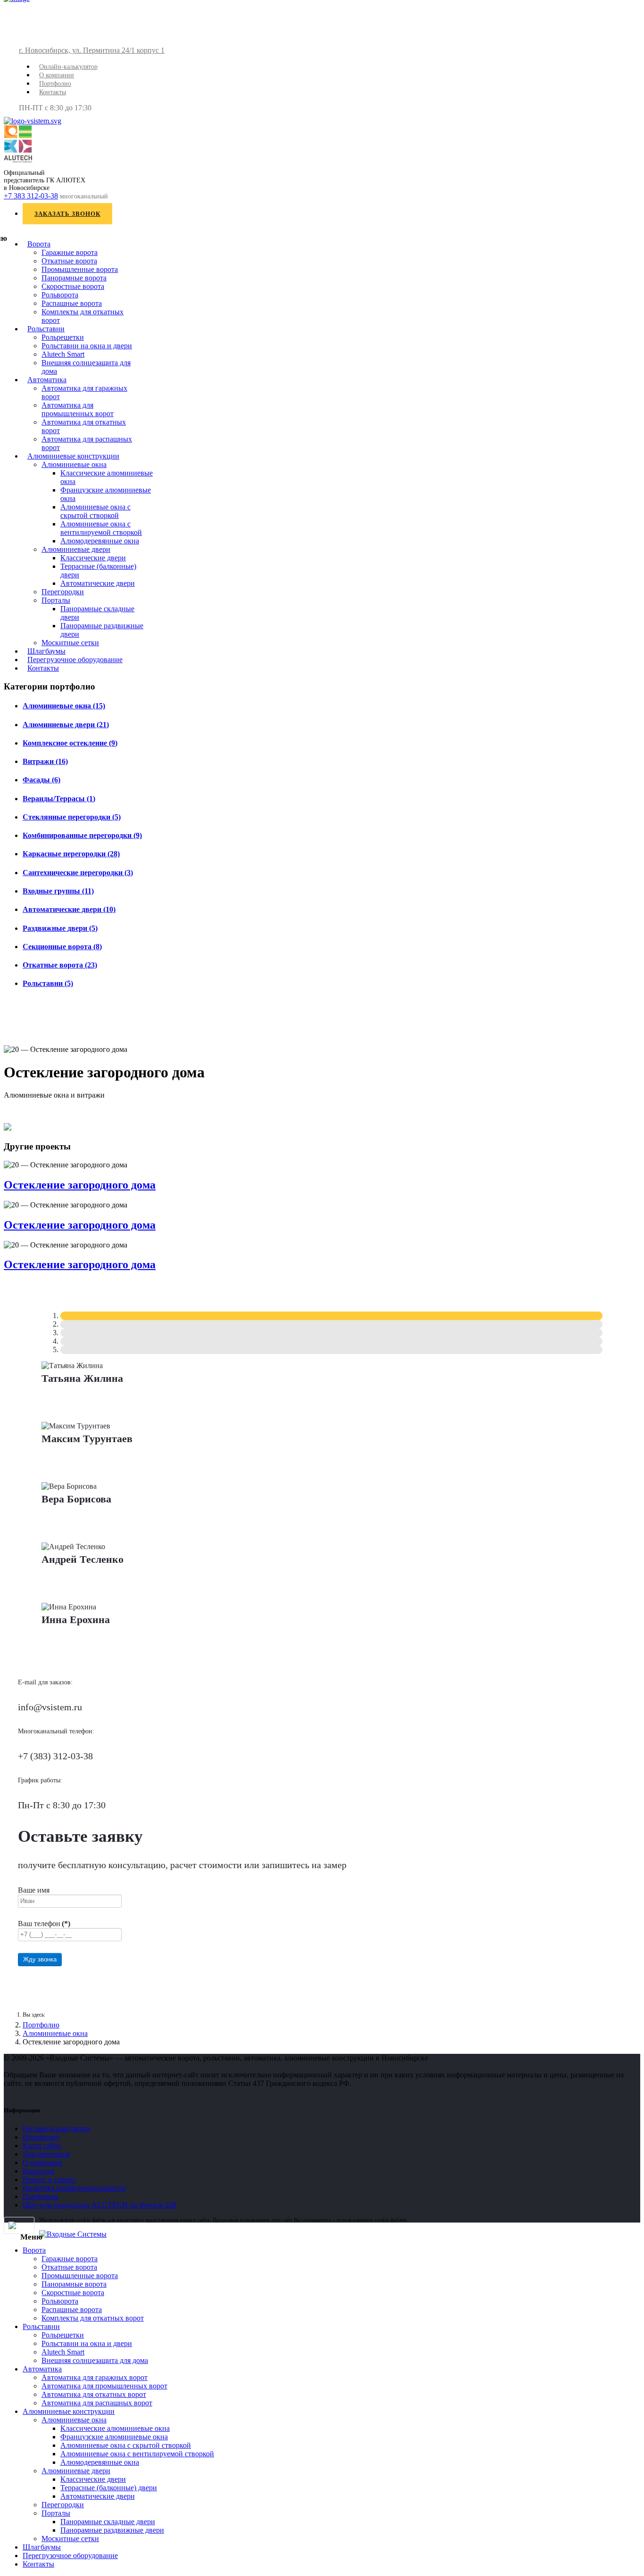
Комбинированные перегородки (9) (82, 835)
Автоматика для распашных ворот (97, 2403)
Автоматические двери (98, 583)
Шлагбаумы (46, 651)
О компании (57, 75)
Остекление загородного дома (80, 1185)
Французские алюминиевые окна (114, 2437)
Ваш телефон (44, 1924)
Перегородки (63, 592)
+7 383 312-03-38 (31, 196)
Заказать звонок (67, 214)
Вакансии (38, 2171)
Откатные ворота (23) (60, 965)
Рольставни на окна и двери (87, 346)
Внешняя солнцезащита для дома (95, 2360)
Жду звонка (40, 1959)
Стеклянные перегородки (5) (72, 817)
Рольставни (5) (48, 983)
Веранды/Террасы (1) (59, 799)
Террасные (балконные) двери (109, 2488)
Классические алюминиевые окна (115, 2428)
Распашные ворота (72, 303)
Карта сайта (42, 2145)
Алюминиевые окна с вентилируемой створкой (101, 528)
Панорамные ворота (74, 278)
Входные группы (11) (58, 891)
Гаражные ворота (70, 252)
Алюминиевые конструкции (73, 456)
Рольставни (46, 329)
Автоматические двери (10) (69, 909)
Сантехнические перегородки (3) (78, 873)
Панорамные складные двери (108, 2522)
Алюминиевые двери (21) (66, 725)
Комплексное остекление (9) (70, 743)
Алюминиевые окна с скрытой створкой (95, 511)
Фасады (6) (41, 780)
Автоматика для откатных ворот (94, 2394)
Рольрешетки (63, 337)
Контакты (53, 92)
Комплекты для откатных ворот (93, 2318)
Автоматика (47, 380)
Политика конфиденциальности (74, 2188)
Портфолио (55, 84)
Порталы (56, 600)
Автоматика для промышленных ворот (78, 409)
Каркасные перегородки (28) (71, 854)
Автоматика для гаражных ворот (95, 2377)
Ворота (39, 244)
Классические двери (93, 558)
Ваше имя (34, 1890)
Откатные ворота (69, 261)
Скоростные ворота (73, 286)
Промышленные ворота (80, 269)
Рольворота (60, 295)
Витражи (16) (45, 761)
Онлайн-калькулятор (68, 67)
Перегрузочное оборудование (75, 660)
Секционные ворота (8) (62, 947)
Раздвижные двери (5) (60, 928)
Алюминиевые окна (74, 464)
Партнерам (40, 2196)
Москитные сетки (70, 643)
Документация (46, 2154)
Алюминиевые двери (76, 549)
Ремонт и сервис (49, 2179)
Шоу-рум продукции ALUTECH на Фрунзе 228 (99, 2205)
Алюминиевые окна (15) (64, 706)
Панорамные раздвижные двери (112, 2530)
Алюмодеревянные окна (100, 541)
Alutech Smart (63, 354)
